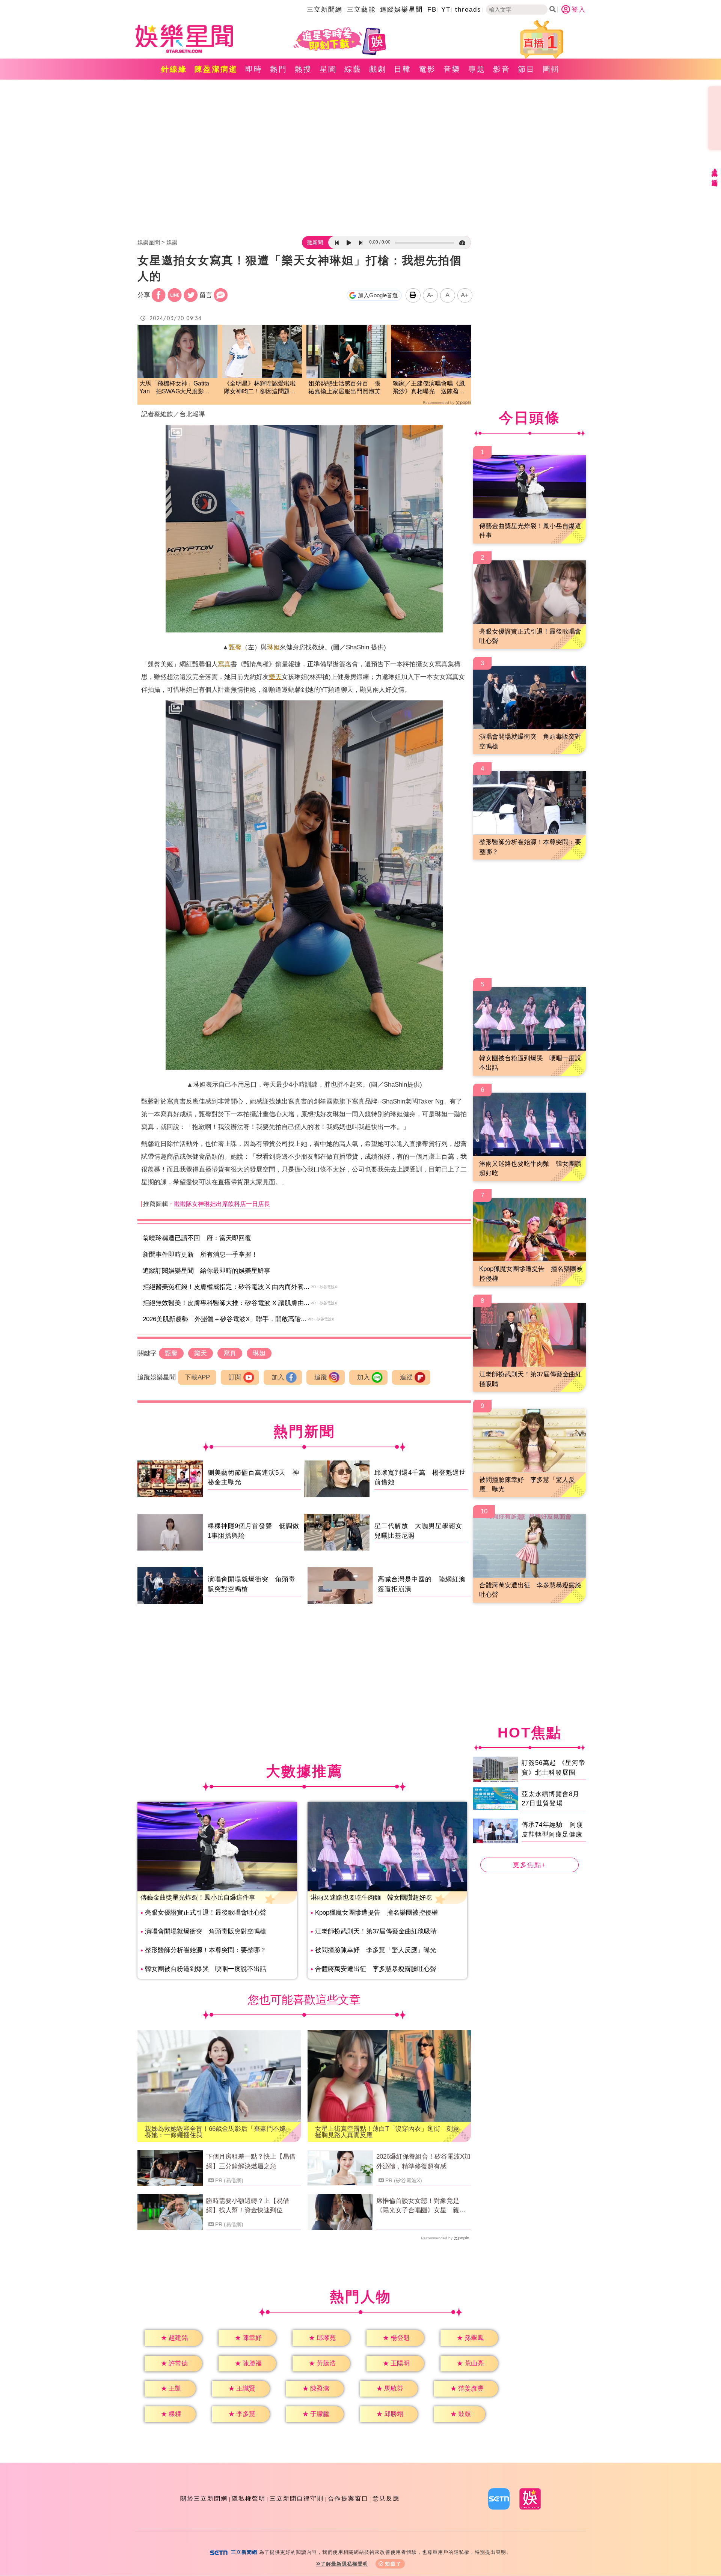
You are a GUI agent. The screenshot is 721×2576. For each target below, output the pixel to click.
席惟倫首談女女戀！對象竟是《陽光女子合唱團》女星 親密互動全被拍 (421, 2206)
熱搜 (303, 69)
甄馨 (235, 647)
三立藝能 (361, 10)
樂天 (275, 677)
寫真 (224, 664)
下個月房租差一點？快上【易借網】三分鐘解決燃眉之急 (251, 2161)
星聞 (328, 69)
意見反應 (386, 2498)
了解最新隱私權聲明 (344, 2564)
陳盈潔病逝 (216, 69)
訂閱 (235, 1377)
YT (446, 10)
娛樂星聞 (149, 242)
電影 (427, 69)
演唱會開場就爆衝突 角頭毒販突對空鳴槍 (206, 1931)
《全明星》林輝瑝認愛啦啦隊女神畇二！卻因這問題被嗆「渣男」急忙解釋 (260, 388)
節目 (526, 69)
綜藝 (353, 69)
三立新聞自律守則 (297, 2498)
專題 (477, 69)
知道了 (393, 2564)
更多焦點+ (529, 1865)
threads (468, 10)
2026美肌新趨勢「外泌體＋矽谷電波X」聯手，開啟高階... (225, 1319)
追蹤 (321, 1377)
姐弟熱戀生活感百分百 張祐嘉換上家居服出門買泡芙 (344, 387)
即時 (254, 69)
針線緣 (174, 69)
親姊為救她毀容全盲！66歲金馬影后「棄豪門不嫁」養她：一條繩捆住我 (219, 2132)
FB (432, 10)
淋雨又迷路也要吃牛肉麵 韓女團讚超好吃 (371, 1898)
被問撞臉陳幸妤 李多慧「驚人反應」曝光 (376, 1950)
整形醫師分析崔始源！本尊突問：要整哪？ (206, 1950)
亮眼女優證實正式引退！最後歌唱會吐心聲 (206, 1913)
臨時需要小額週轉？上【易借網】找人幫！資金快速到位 (248, 2206)
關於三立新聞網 (204, 2498)
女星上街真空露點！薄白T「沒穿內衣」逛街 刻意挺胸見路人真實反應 (387, 2132)
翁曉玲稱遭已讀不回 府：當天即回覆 (197, 1238)
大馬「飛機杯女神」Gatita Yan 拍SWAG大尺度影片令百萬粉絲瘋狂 (175, 388)
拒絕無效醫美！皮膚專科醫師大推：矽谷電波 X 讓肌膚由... (226, 1303)
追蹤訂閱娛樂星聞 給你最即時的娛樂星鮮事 (207, 1271)
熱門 (279, 69)
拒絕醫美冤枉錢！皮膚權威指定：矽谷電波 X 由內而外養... (226, 1287)
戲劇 (378, 69)
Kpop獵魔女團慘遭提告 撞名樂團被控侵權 (376, 1913)
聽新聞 (315, 242)
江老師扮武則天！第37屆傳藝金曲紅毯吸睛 (376, 1931)
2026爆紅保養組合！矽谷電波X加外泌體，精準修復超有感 (423, 2161)
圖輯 (551, 69)
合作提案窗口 (348, 2498)
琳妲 (273, 647)
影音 (502, 69)
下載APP (197, 1377)
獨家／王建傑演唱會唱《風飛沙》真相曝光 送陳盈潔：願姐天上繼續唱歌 (429, 388)
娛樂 (172, 242)
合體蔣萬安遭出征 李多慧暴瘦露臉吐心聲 (376, 1969)
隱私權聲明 (249, 2498)
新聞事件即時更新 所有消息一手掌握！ (200, 1255)
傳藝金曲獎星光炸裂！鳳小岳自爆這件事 (198, 1898)
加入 (278, 1377)
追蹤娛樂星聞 (401, 10)
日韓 (403, 69)
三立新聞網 (325, 10)
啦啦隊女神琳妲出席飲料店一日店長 (222, 1204)
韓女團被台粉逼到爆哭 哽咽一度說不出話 (206, 1969)
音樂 (452, 69)
